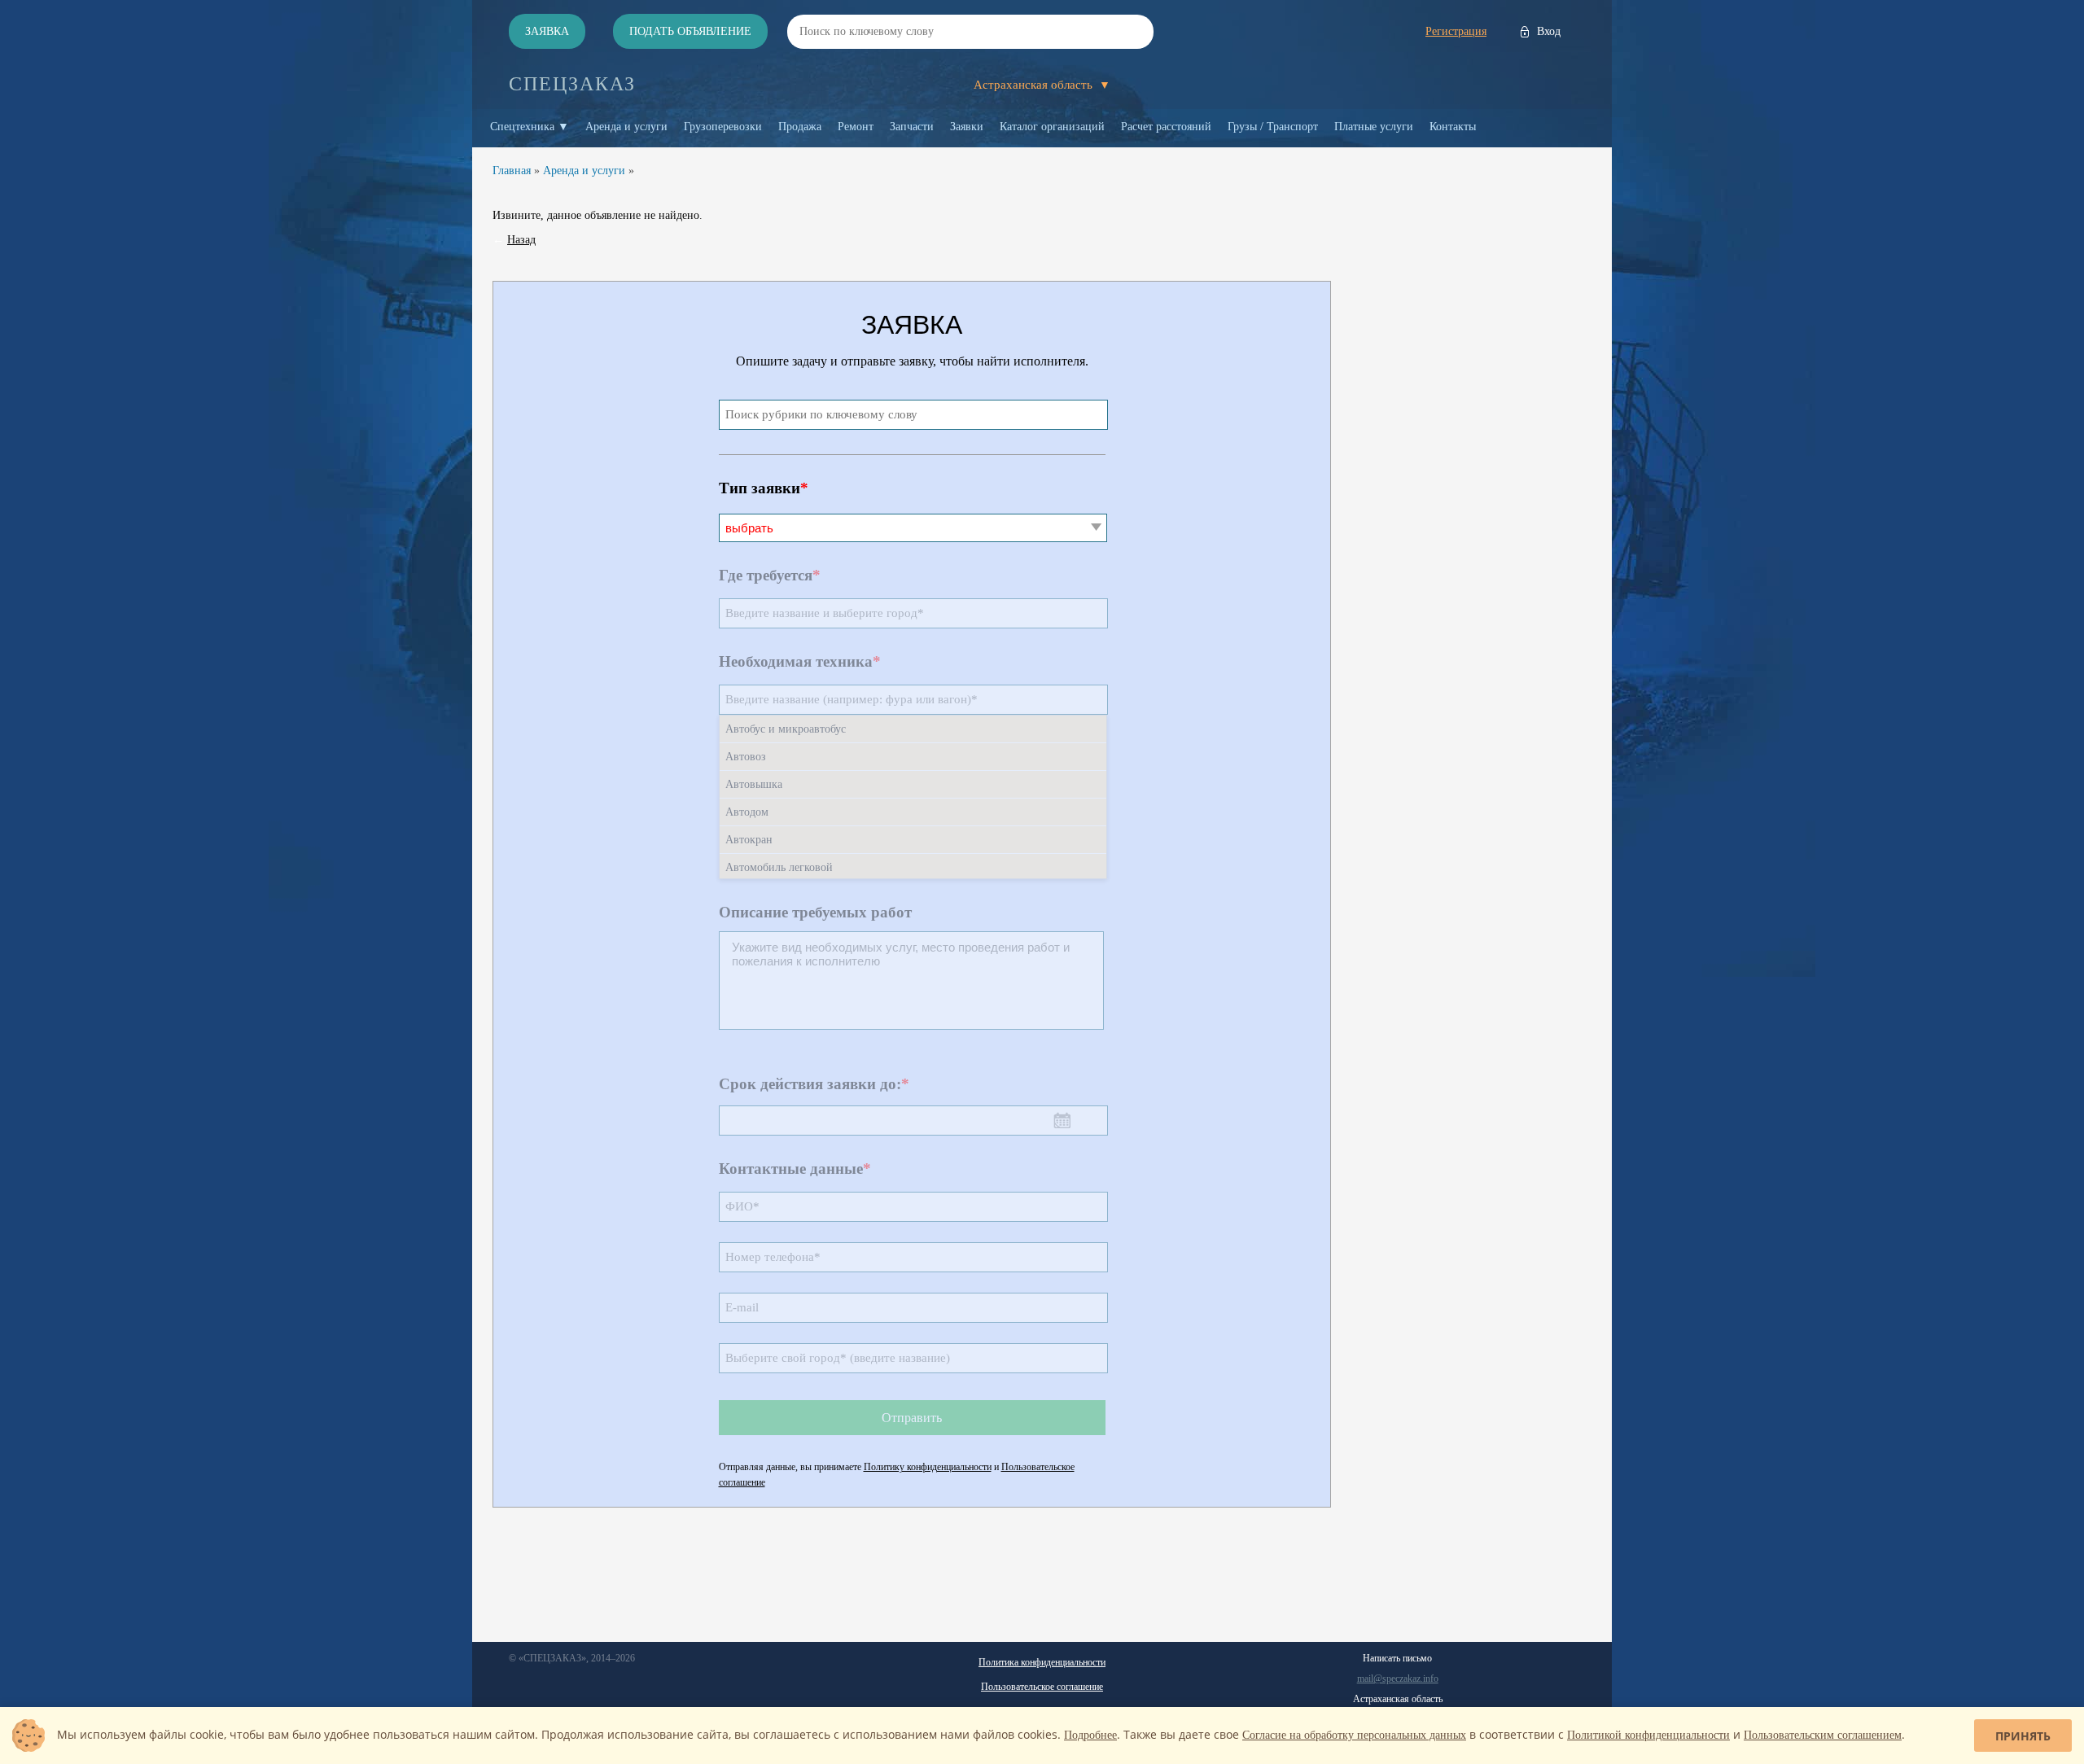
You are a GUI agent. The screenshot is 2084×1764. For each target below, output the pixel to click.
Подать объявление (690, 31)
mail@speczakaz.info (1398, 1679)
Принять (2023, 1736)
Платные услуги (1374, 127)
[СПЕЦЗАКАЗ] (572, 84)
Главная (512, 171)
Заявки (967, 127)
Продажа (800, 127)
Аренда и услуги (626, 127)
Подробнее (1090, 1735)
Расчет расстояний (1166, 127)
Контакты (1453, 127)
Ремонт (856, 127)
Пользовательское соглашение (1042, 1687)
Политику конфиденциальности (928, 1467)
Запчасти (912, 127)
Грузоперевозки (723, 127)
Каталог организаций (1052, 127)
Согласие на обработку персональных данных (1354, 1735)
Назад (521, 240)
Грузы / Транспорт (1273, 127)
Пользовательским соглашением (1823, 1735)
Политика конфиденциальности (1042, 1662)
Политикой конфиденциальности (1648, 1735)
